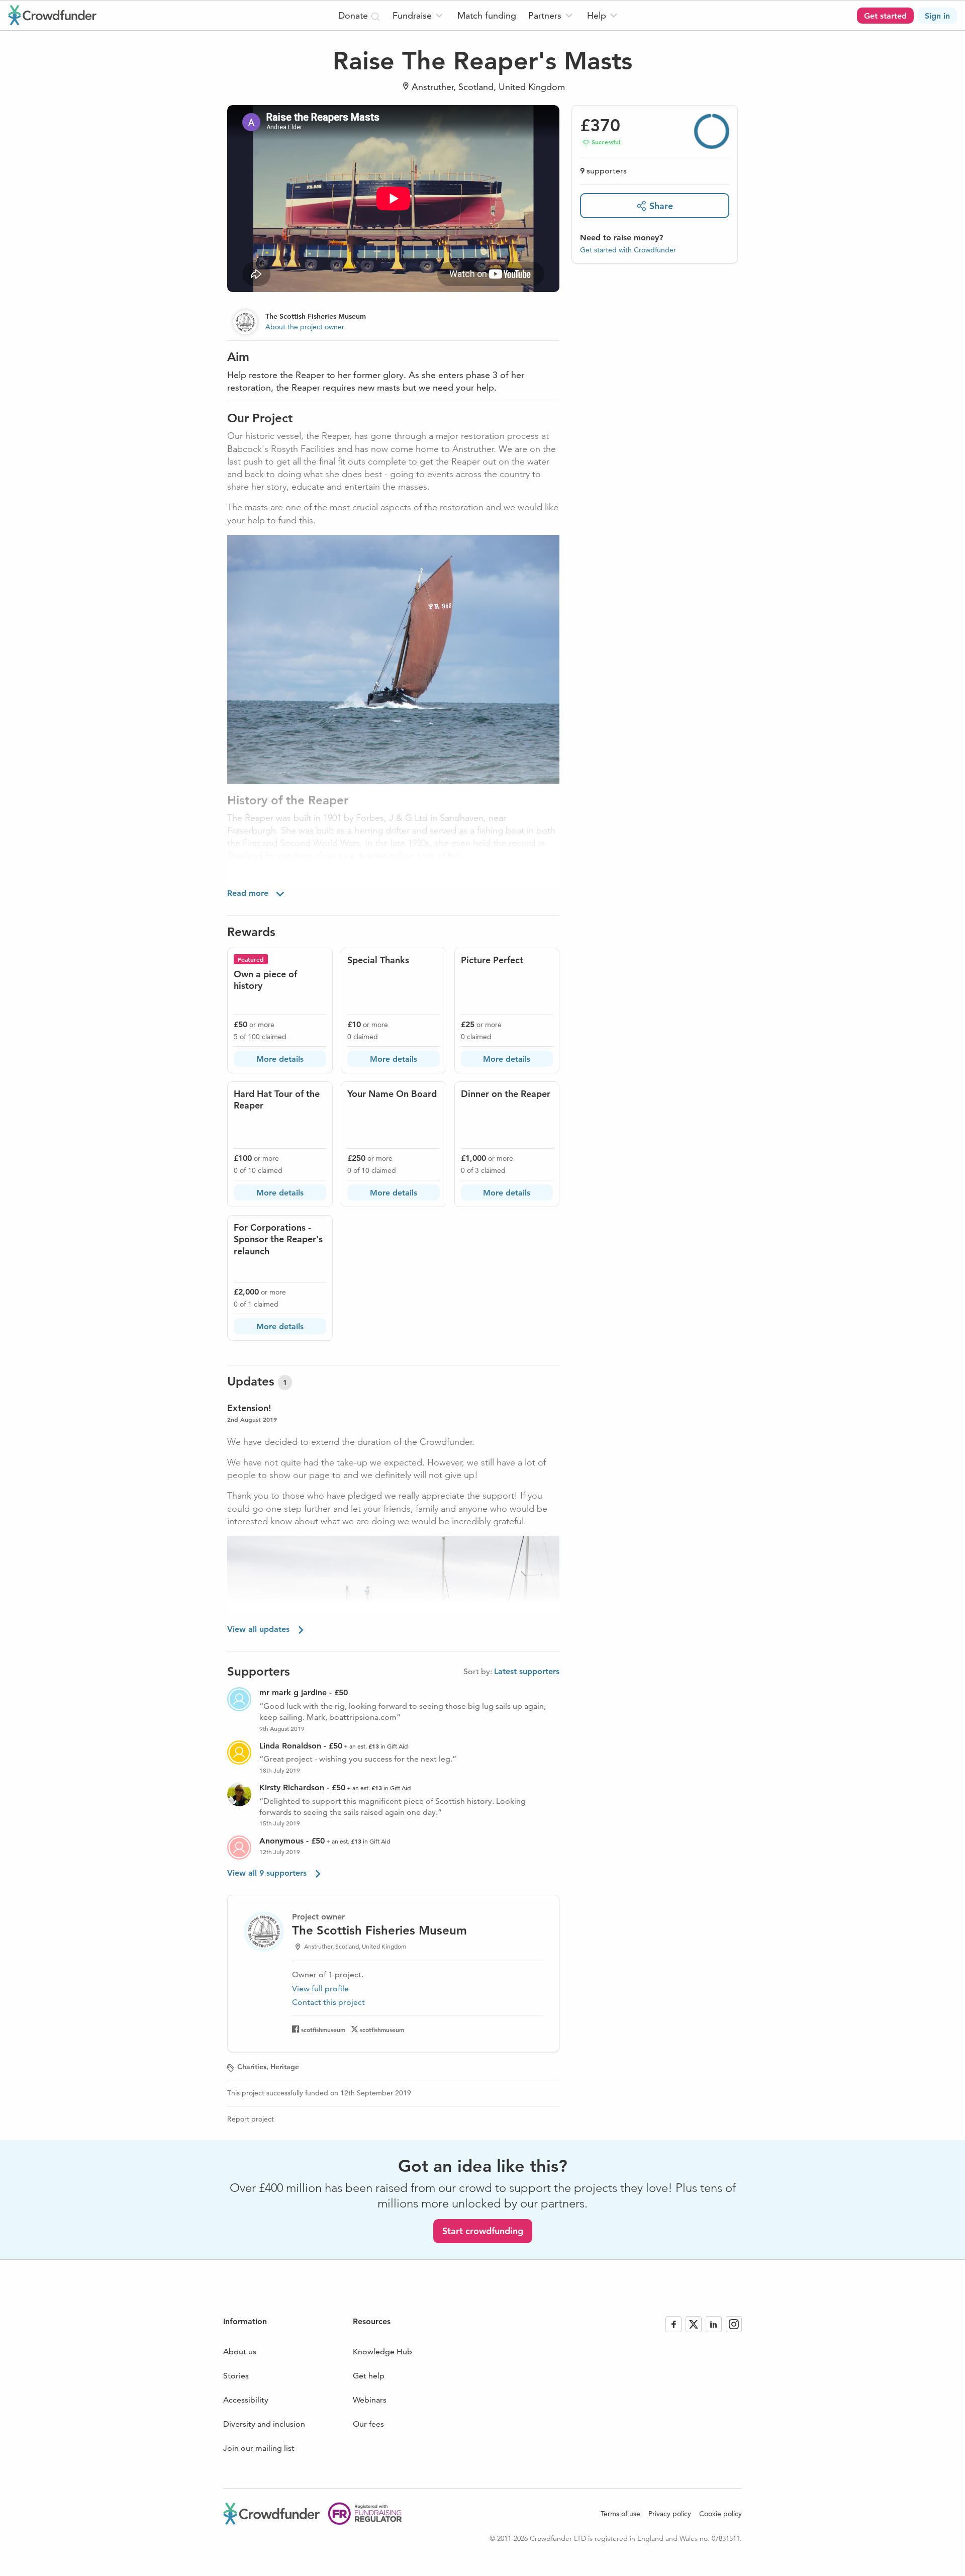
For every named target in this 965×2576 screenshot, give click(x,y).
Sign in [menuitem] (937, 16)
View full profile (320, 1989)
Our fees (368, 2424)
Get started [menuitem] (885, 16)
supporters (603, 171)
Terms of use (620, 2514)
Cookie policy (720, 2514)
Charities (252, 2067)
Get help (369, 2376)
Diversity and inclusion (264, 2424)
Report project (251, 2119)
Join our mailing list (259, 2448)
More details (280, 1059)
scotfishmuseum (323, 2030)
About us (240, 2352)
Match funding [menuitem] (487, 15)
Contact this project (328, 2002)
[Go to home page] (52, 15)
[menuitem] (419, 15)
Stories (236, 2376)
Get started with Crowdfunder (628, 250)
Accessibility (246, 2400)
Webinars (370, 2400)
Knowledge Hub (382, 2352)
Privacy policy (670, 2514)
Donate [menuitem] (354, 15)
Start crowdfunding (483, 2231)
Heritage (285, 2067)
